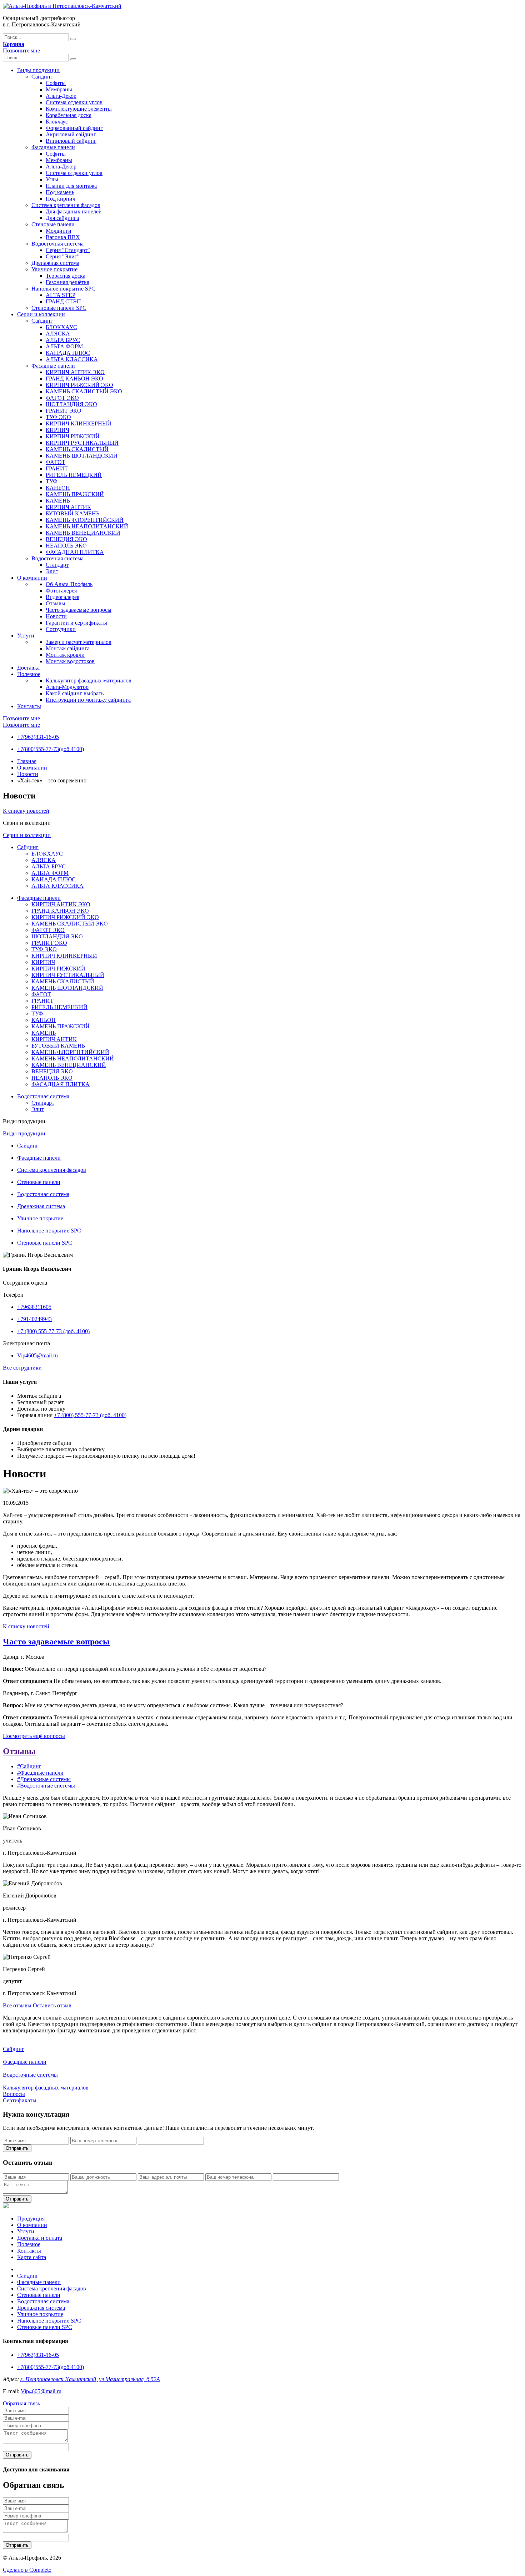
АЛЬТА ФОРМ (64, 346)
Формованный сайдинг (74, 128)
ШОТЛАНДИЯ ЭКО (71, 404)
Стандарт (57, 565)
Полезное (29, 674)
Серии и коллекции (41, 314)
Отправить (17, 2148)
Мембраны (59, 89)
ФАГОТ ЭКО (62, 398)
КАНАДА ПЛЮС (68, 353)
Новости (56, 616)
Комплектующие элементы (79, 109)
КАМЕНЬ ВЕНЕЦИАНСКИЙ (83, 533)
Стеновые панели (53, 224)
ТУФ (52, 481)
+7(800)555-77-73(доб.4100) (51, 749)
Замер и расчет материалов (79, 642)
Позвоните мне (21, 51)
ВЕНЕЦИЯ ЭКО (66, 539)
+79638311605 (34, 1307)
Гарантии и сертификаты (76, 623)
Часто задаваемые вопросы (79, 610)
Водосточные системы (30, 2075)
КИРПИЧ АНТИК (68, 507)
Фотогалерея (61, 591)
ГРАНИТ (57, 468)
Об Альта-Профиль (69, 584)
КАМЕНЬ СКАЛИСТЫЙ (77, 449)
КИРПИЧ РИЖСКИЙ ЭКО (79, 385)
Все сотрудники (22, 1368)
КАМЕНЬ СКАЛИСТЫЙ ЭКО (84, 391)
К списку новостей (26, 811)
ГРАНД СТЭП (63, 301)
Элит (52, 571)
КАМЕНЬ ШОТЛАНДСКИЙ (82, 456)
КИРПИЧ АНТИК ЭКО (75, 372)
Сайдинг (42, 77)
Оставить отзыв (52, 2005)
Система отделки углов (74, 102)
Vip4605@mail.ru (37, 1355)
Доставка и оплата (40, 2238)
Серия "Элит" (63, 256)
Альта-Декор (61, 96)
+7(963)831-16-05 (38, 737)
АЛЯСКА (58, 334)
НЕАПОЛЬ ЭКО (66, 546)
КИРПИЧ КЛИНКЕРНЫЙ (79, 424)
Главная (27, 761)
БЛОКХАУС (61, 327)
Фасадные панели (53, 147)
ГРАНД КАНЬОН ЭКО (74, 379)
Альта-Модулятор (67, 687)
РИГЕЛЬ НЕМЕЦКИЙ (74, 475)
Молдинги (59, 231)
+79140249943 (34, 1319)
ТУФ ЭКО (58, 417)
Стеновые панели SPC (59, 308)
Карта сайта (32, 2257)
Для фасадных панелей (74, 211)
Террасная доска (66, 276)
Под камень (60, 192)
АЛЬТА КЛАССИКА (72, 359)
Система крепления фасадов (66, 205)
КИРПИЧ (57, 430)
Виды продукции (38, 70)
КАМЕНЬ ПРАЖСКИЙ (75, 494)
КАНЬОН (58, 488)
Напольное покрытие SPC (63, 289)
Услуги (26, 636)
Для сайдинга (62, 218)
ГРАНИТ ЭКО (64, 411)
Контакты (29, 706)
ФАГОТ (56, 462)
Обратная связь (21, 2403)
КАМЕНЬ (58, 501)
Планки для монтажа (71, 186)
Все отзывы (17, 2005)
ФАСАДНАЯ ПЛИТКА (75, 552)
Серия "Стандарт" (68, 250)
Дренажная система (55, 263)
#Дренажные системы (44, 1779)
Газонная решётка (67, 282)
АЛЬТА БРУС (63, 340)
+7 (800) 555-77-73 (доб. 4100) (53, 1331)
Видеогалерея (62, 597)
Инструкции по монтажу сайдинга (88, 700)
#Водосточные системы (46, 1786)
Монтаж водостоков (70, 661)
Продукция (31, 2219)
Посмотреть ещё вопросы (34, 1736)
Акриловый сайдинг (71, 134)
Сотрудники (61, 629)
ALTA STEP (61, 295)
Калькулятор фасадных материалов (89, 680)
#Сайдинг (29, 1766)
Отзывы (56, 603)
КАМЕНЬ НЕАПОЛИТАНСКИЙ (87, 526)
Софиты (56, 83)
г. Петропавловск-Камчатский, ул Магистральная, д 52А (90, 2379)
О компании (32, 578)
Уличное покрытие (54, 269)
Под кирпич (61, 199)
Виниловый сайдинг (71, 141)
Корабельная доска (69, 115)
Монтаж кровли (65, 655)
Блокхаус (57, 122)
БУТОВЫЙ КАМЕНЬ (72, 513)
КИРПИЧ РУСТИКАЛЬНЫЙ (82, 443)
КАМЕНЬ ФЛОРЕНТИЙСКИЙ (85, 520)
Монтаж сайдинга (68, 648)
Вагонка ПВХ (63, 237)
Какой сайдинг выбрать (75, 693)
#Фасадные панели (40, 1773)
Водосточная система (57, 244)
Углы (52, 179)
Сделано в (27, 2570)
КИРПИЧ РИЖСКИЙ (73, 436)
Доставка (28, 668)
